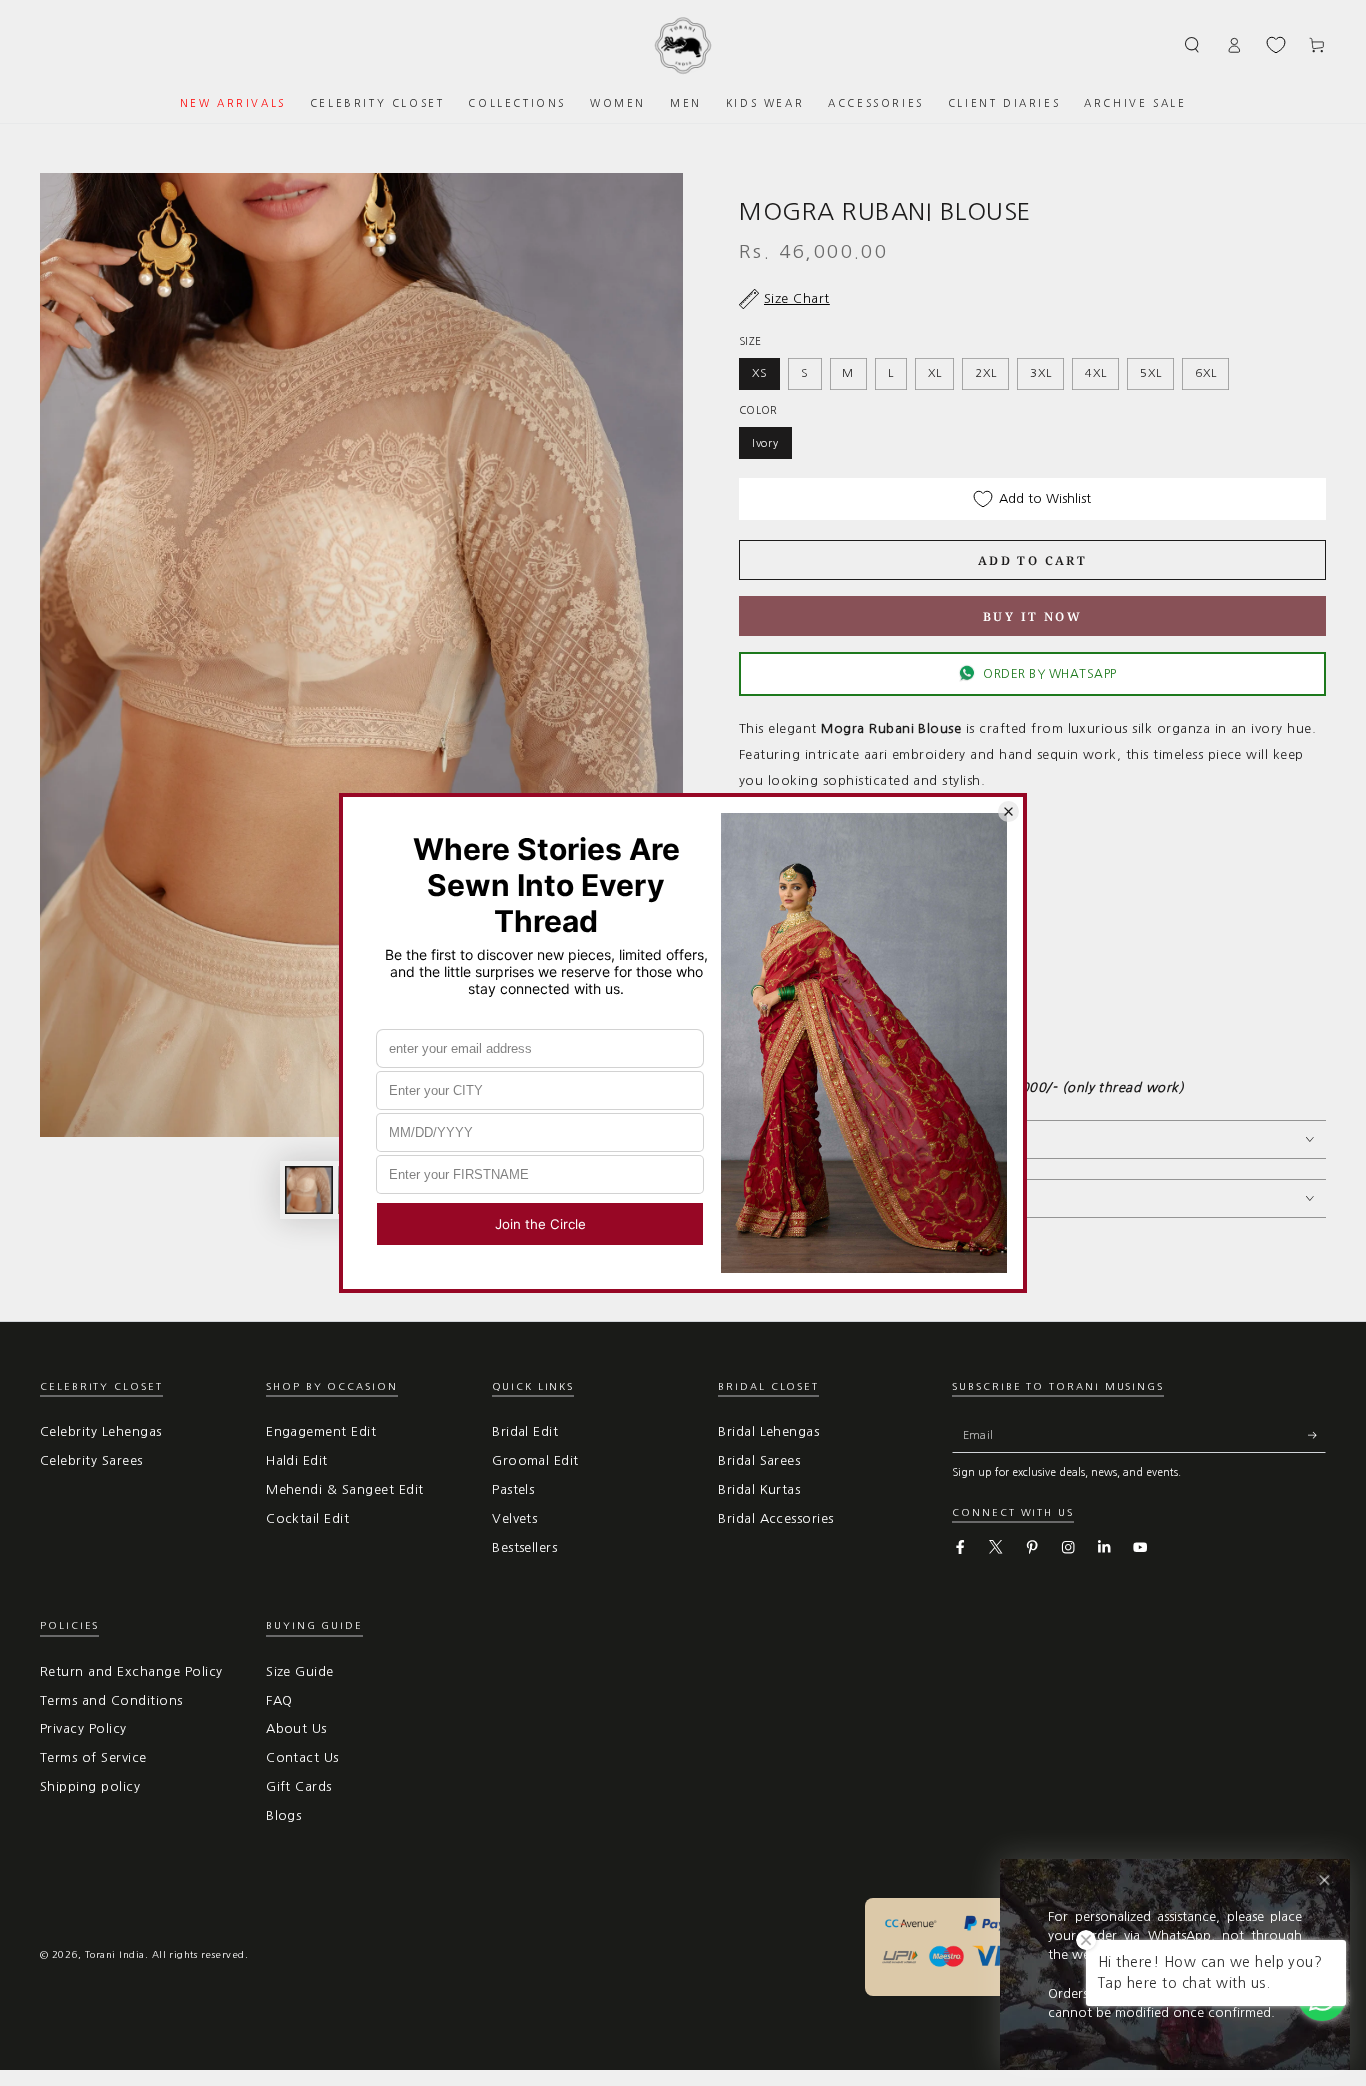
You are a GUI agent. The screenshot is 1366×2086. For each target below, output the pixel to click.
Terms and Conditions (111, 1700)
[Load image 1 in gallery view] (309, 1190)
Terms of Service (93, 1757)
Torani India (115, 1954)
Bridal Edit (525, 1431)
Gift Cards (299, 1786)
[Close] (1324, 1880)
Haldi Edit (297, 1460)
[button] (1193, 44)
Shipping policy (90, 1786)
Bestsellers (524, 1547)
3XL (1040, 373)
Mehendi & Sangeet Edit (345, 1489)
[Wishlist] (1276, 45)
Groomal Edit (535, 1460)
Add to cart (1032, 560)
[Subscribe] (1317, 1434)
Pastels (513, 1489)
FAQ (279, 1700)
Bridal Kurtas (759, 1489)
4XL (1095, 373)
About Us (296, 1728)
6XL (1205, 373)
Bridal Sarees (759, 1460)
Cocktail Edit (307, 1518)
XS (760, 373)
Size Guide (300, 1671)
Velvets (514, 1518)
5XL (1150, 373)
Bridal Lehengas (768, 1431)
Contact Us (302, 1757)
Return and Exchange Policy (131, 1671)
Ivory (765, 443)
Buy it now (1032, 616)
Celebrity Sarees (91, 1460)
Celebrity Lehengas (101, 1431)
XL (935, 373)
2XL (985, 373)
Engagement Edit (321, 1431)
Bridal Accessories (776, 1518)
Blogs (283, 1815)
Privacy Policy (83, 1728)
